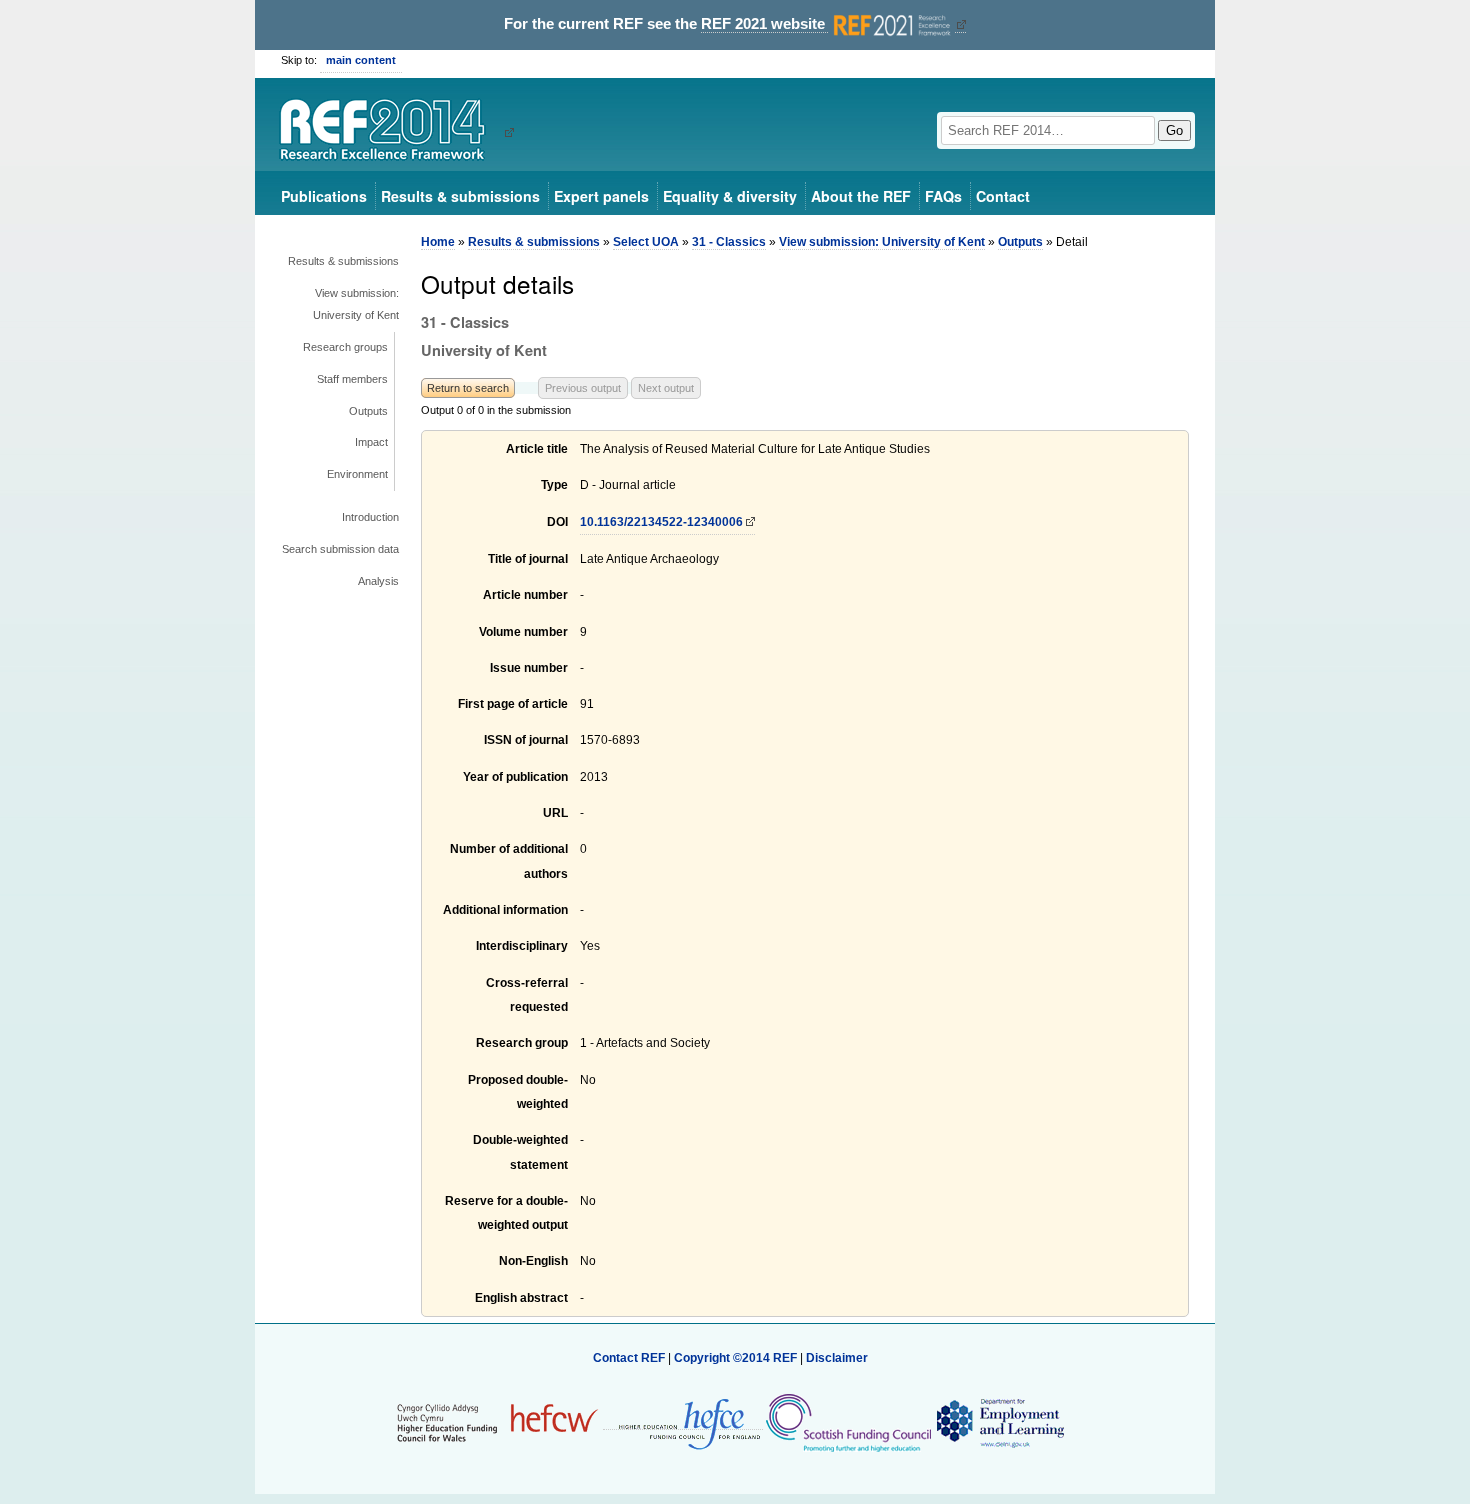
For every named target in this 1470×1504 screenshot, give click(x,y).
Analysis (378, 581)
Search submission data (340, 549)
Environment (357, 474)
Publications (324, 196)
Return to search (468, 388)
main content (361, 60)
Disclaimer (837, 1358)
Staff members (352, 379)
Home (438, 242)
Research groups (345, 347)
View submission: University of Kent (356, 304)
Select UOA (646, 242)
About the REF (861, 196)
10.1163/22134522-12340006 (661, 522)
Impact (371, 442)
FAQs (943, 196)
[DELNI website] (999, 1422)
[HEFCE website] (683, 1422)
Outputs (368, 411)
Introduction (370, 517)
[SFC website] (848, 1422)
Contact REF (629, 1358)
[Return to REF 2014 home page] (389, 132)
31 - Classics (729, 242)
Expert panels (601, 196)
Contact (1003, 196)
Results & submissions (460, 196)
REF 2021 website (765, 24)
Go (1174, 130)
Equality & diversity (730, 196)
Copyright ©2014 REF (737, 1358)
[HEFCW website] (497, 1422)
